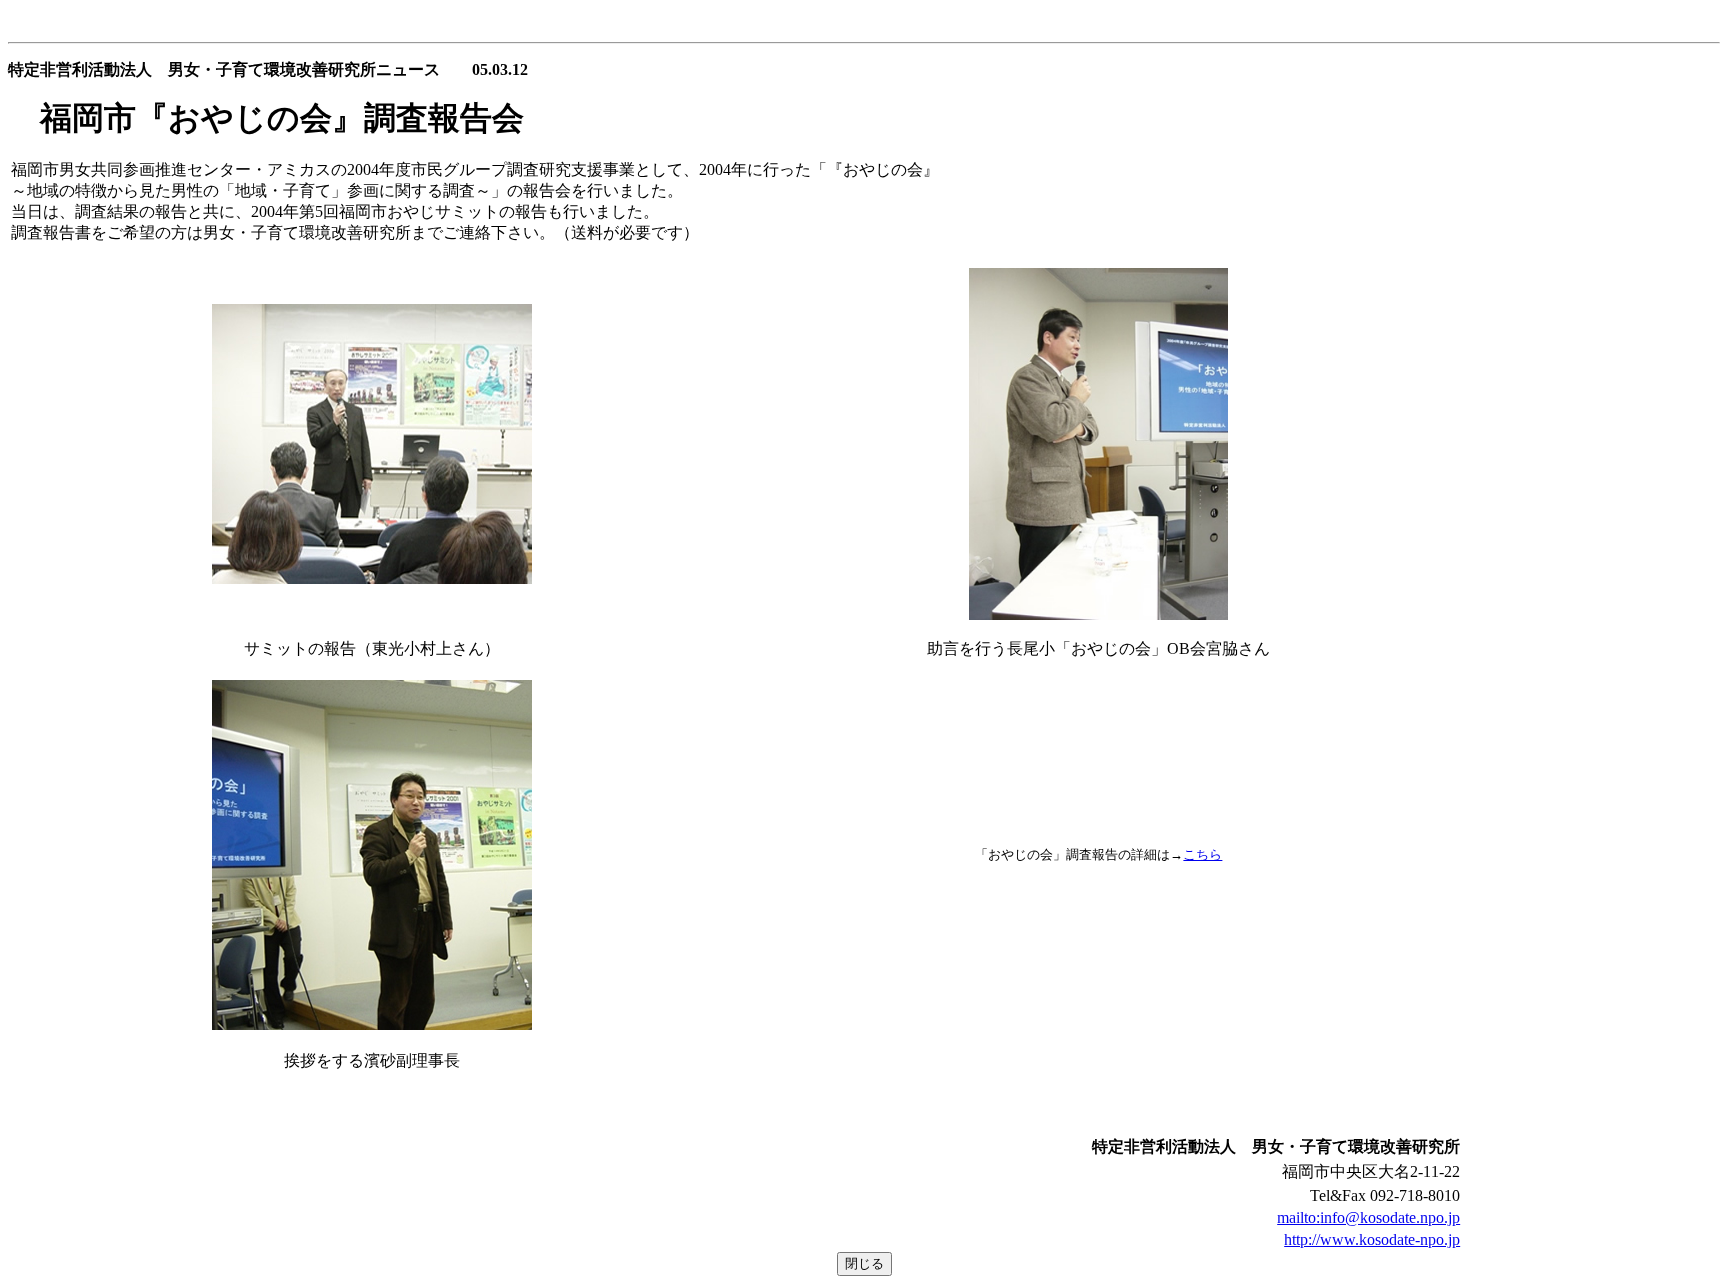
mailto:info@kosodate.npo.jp (1368, 1217)
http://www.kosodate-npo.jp (1372, 1239)
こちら (1202, 854)
